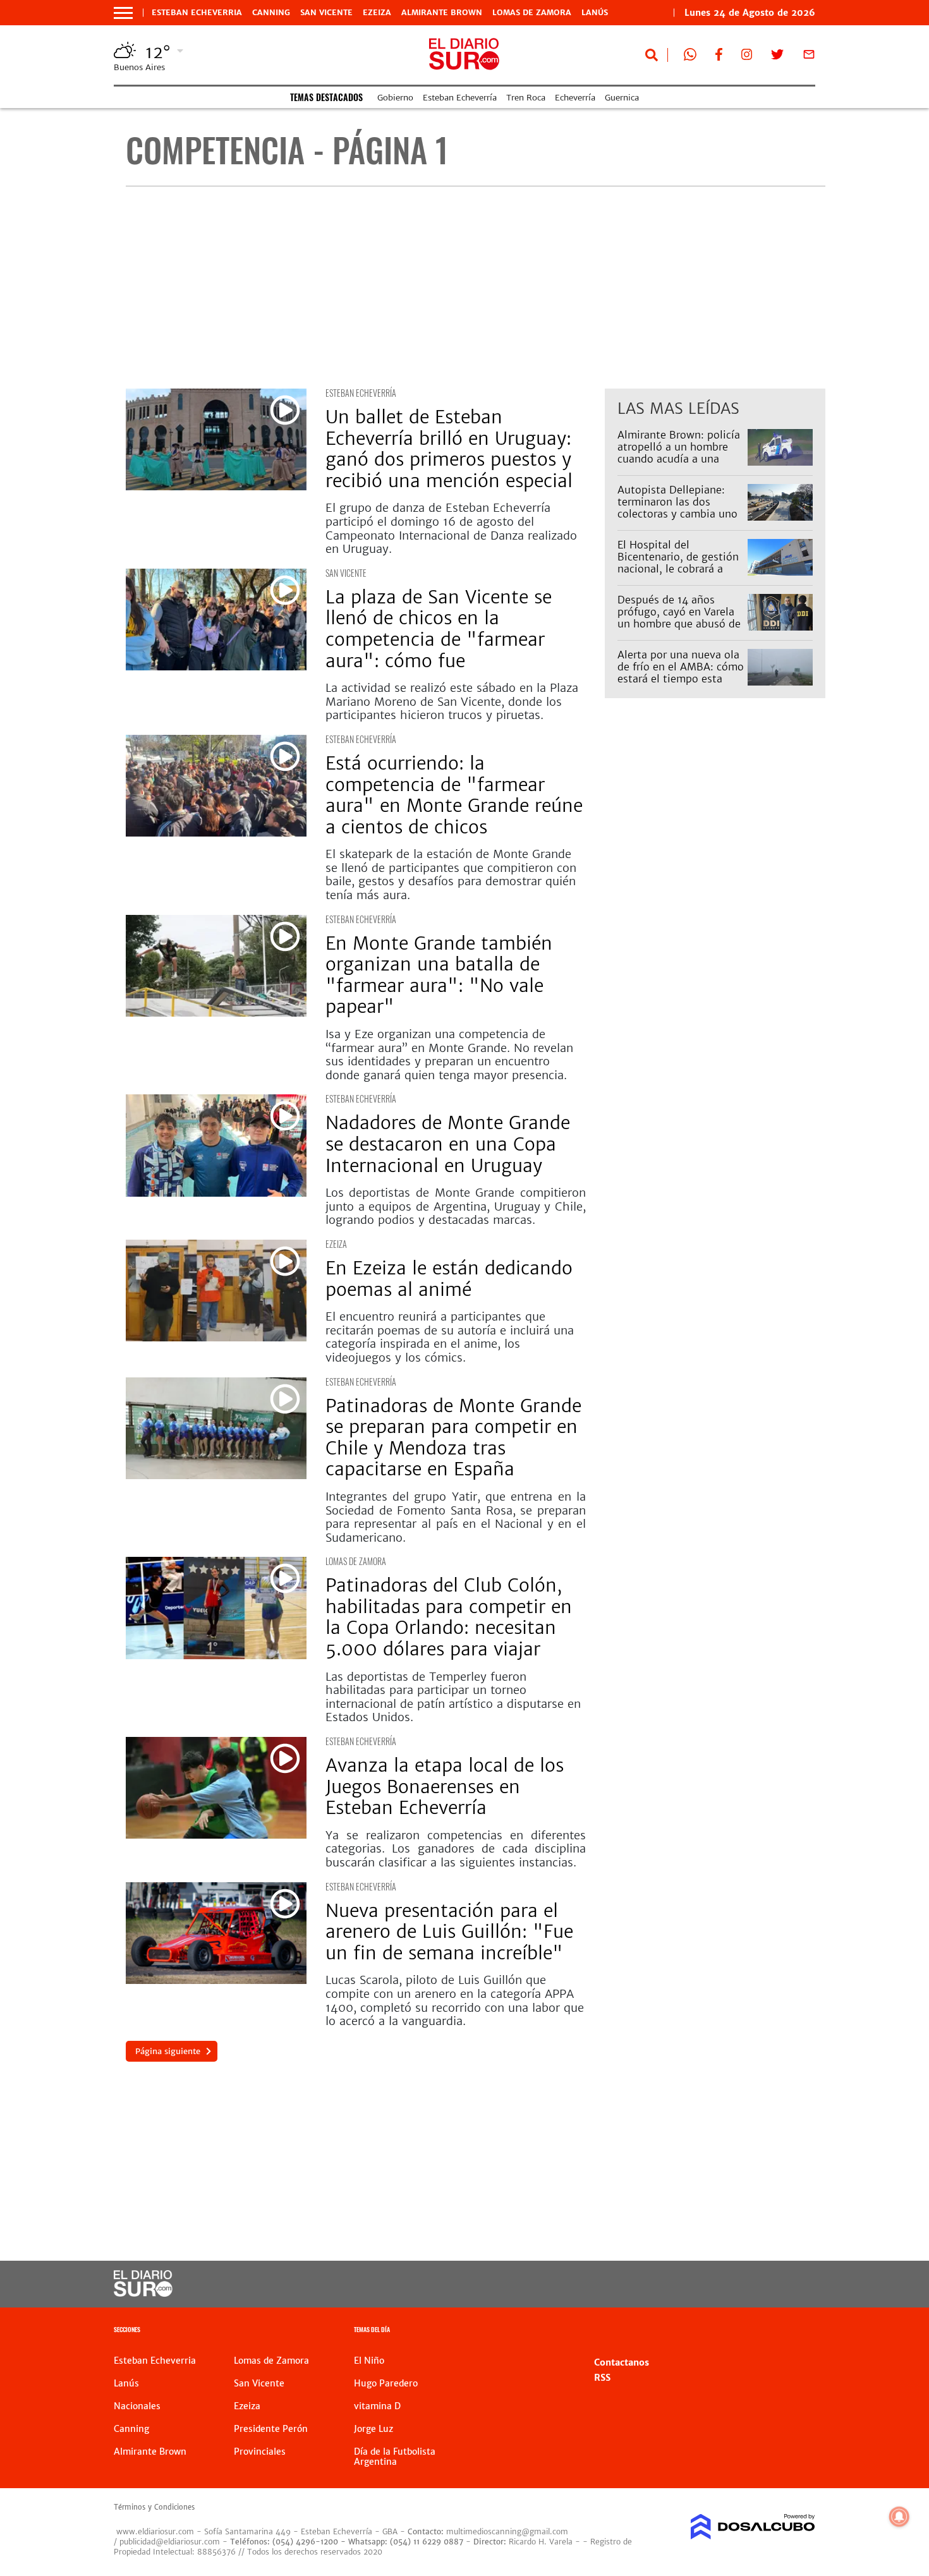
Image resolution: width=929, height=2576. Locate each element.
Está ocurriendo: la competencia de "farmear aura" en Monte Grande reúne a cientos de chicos (454, 795)
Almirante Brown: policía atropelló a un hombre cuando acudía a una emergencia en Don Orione (679, 459)
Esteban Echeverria (197, 13)
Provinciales (260, 2452)
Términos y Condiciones (154, 2507)
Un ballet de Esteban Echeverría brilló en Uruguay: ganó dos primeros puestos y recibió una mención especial (449, 449)
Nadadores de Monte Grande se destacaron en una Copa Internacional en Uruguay (448, 1144)
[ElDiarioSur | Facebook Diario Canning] (719, 57)
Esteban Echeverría (460, 98)
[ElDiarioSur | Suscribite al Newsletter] (809, 57)
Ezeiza (377, 13)
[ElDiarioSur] (143, 2293)
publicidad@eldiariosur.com (170, 2542)
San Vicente (326, 13)
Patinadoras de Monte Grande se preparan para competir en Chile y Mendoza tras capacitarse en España (453, 1438)
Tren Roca (526, 98)
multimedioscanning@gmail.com (507, 2531)
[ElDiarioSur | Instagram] (747, 57)
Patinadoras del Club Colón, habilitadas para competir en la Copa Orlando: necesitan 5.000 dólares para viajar (449, 1617)
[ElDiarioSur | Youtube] (728, 2284)
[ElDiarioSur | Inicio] (801, 2331)
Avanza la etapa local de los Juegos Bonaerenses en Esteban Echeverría (445, 1787)
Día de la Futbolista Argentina (395, 2457)
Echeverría (575, 98)
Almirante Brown (442, 13)
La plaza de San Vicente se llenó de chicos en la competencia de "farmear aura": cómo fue (439, 629)
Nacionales (137, 2406)
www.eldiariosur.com (155, 2531)
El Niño (369, 2361)
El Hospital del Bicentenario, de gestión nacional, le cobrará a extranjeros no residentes (680, 563)
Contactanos (622, 2362)
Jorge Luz (373, 2429)
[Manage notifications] (899, 2517)
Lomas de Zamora (532, 13)
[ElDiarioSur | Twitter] (777, 57)
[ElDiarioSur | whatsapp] (690, 57)
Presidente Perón (271, 2429)
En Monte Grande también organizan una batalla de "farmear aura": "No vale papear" (439, 975)
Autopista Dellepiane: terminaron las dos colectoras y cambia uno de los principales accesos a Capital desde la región (677, 520)
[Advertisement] (476, 287)
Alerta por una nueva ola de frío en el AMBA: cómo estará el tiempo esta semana (681, 673)
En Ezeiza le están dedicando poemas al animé (449, 1279)
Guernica (622, 98)
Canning (271, 13)
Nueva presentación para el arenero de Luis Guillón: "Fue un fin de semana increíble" (449, 1932)
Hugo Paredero (386, 2383)
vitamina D (377, 2406)
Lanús (595, 13)
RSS (602, 2378)
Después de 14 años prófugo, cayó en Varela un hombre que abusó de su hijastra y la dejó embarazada (679, 624)
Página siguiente (168, 2051)
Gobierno (395, 98)
